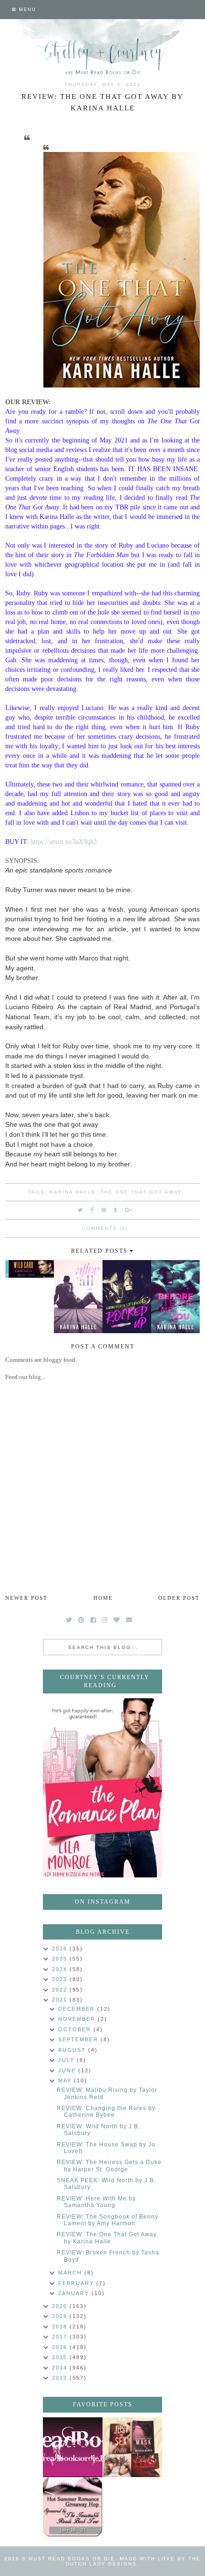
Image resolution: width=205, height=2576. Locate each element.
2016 (61, 2347)
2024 (61, 1969)
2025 (61, 1959)
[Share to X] (81, 1210)
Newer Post (26, 1598)
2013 (61, 2378)
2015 (61, 2357)
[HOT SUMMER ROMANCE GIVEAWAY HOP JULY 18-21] (73, 2507)
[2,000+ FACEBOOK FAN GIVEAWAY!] (73, 2447)
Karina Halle (73, 1192)
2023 (61, 1979)
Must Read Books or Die (72, 2559)
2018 (61, 2327)
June (68, 2070)
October (76, 2029)
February (77, 2283)
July (67, 2060)
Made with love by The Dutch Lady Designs (133, 2561)
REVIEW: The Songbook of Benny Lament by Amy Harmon (108, 2220)
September (79, 2039)
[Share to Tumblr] (116, 1210)
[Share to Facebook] (92, 1210)
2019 (61, 2316)
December (78, 2009)
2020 (61, 2306)
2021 (61, 2000)
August (73, 2050)
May (66, 2080)
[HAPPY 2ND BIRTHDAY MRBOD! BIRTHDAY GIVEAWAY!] (132, 2447)
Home (103, 1598)
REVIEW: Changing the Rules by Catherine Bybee (106, 2112)
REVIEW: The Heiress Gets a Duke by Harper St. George (109, 2166)
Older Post (179, 1598)
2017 (61, 2337)
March (71, 2273)
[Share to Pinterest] (104, 1210)
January (75, 2293)
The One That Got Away (141, 1192)
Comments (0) (105, 1228)
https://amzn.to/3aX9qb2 (64, 841)
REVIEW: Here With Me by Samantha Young (96, 2202)
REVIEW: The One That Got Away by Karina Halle (107, 2238)
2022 (61, 1990)
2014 (61, 2368)
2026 (61, 1949)
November (78, 2019)
